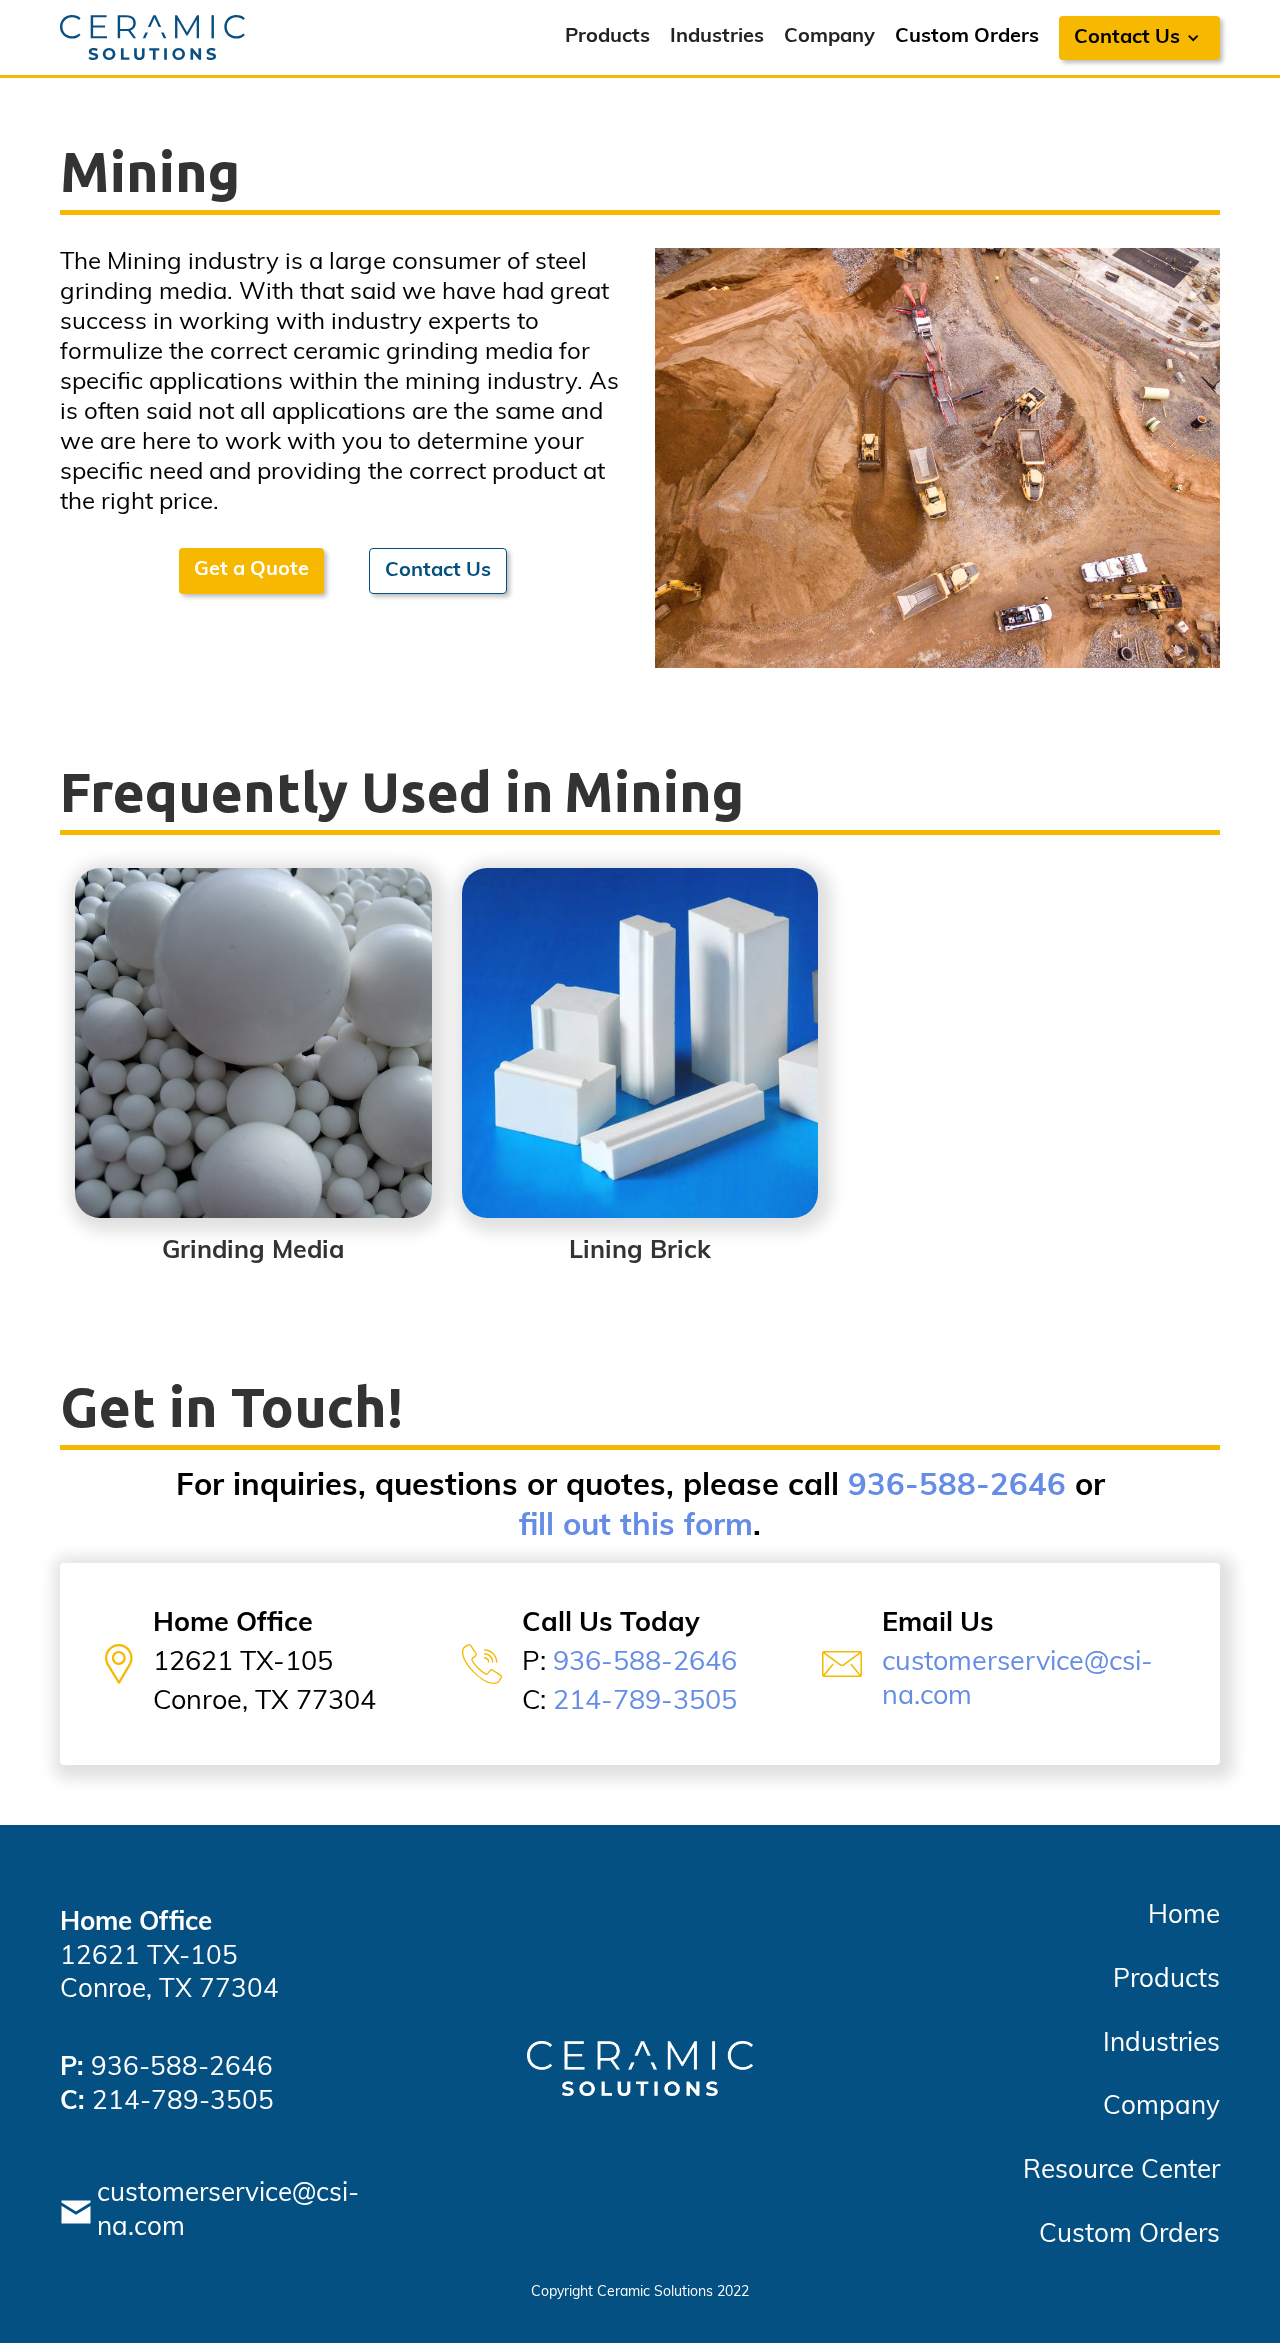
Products (607, 37)
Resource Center (1121, 2171)
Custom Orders (967, 37)
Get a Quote (251, 570)
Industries (717, 37)
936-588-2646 (957, 1487)
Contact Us (438, 571)
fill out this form (636, 1527)
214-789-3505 (645, 1702)
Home (1184, 1916)
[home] (152, 37)
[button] (1139, 38)
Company (829, 37)
